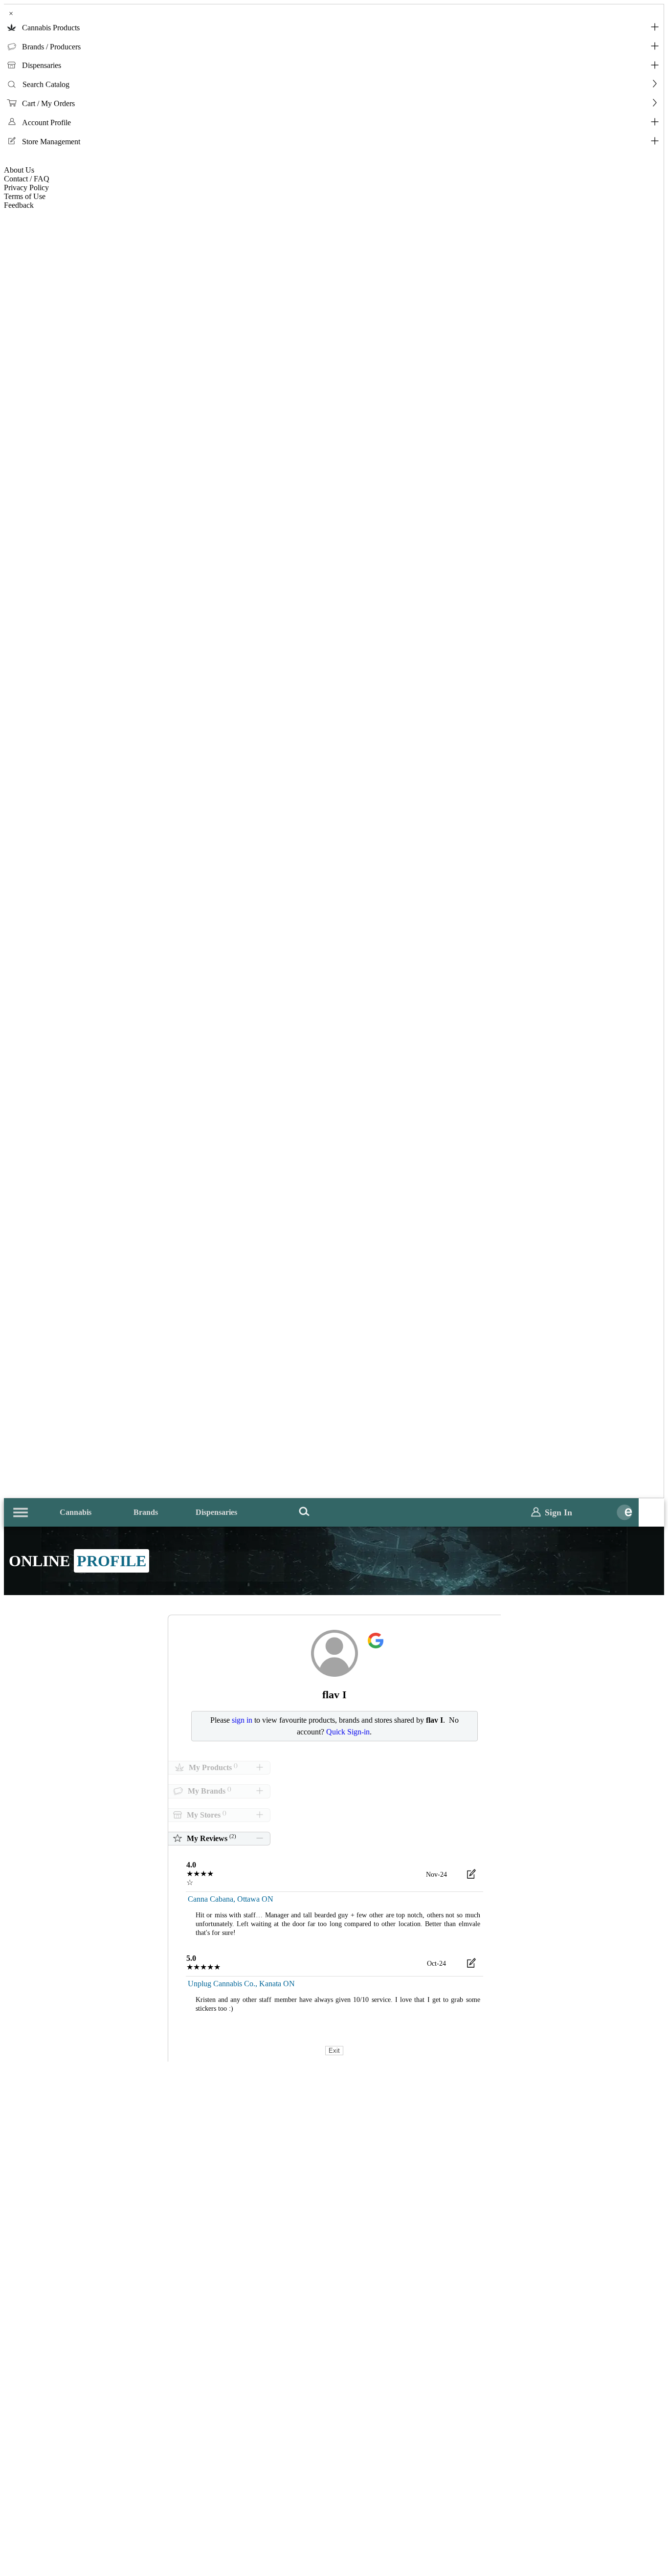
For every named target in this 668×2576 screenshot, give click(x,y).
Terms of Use (25, 196)
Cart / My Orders (48, 103)
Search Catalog (46, 84)
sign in (242, 1720)
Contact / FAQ (27, 179)
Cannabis (76, 1512)
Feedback (19, 205)
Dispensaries (42, 65)
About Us (19, 170)
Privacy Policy (26, 188)
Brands (146, 1512)
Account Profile (46, 122)
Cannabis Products (51, 28)
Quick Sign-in (348, 1732)
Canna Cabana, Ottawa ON (231, 1899)
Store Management (51, 142)
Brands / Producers (51, 47)
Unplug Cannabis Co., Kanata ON (241, 1984)
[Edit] (471, 1876)
